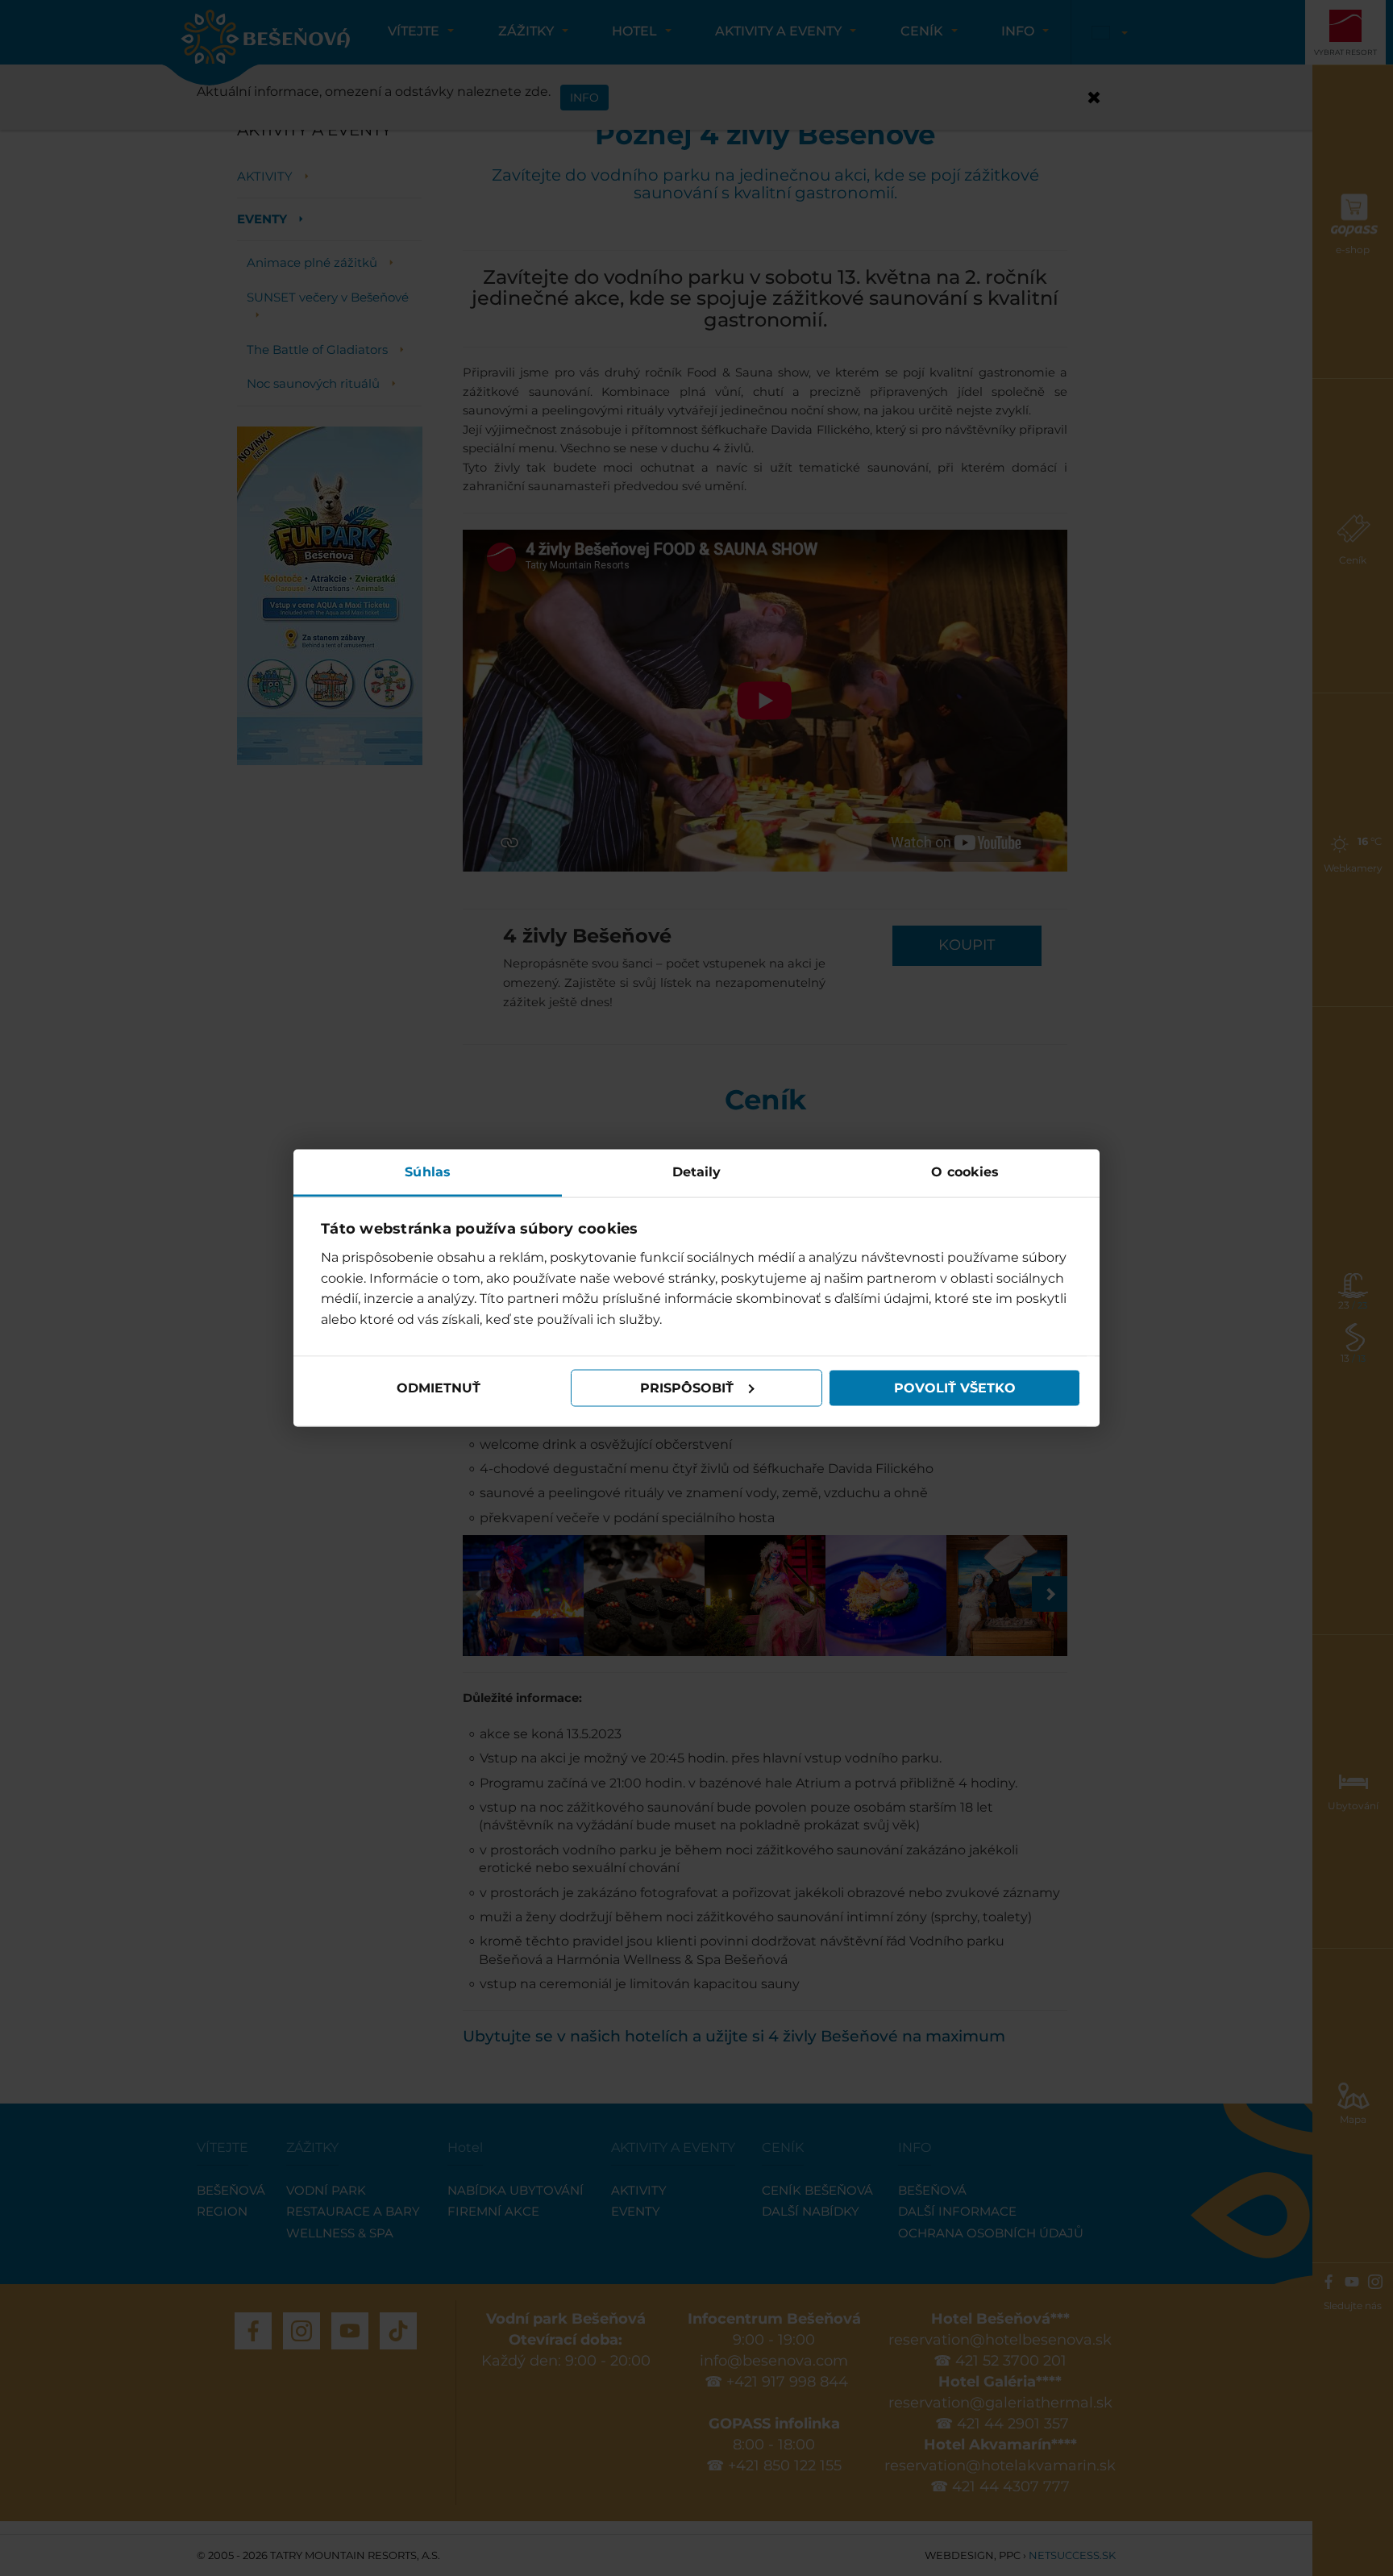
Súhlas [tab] (428, 1171)
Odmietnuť (439, 1388)
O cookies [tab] (965, 1171)
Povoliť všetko (955, 1388)
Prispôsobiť (687, 1388)
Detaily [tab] (697, 1171)
